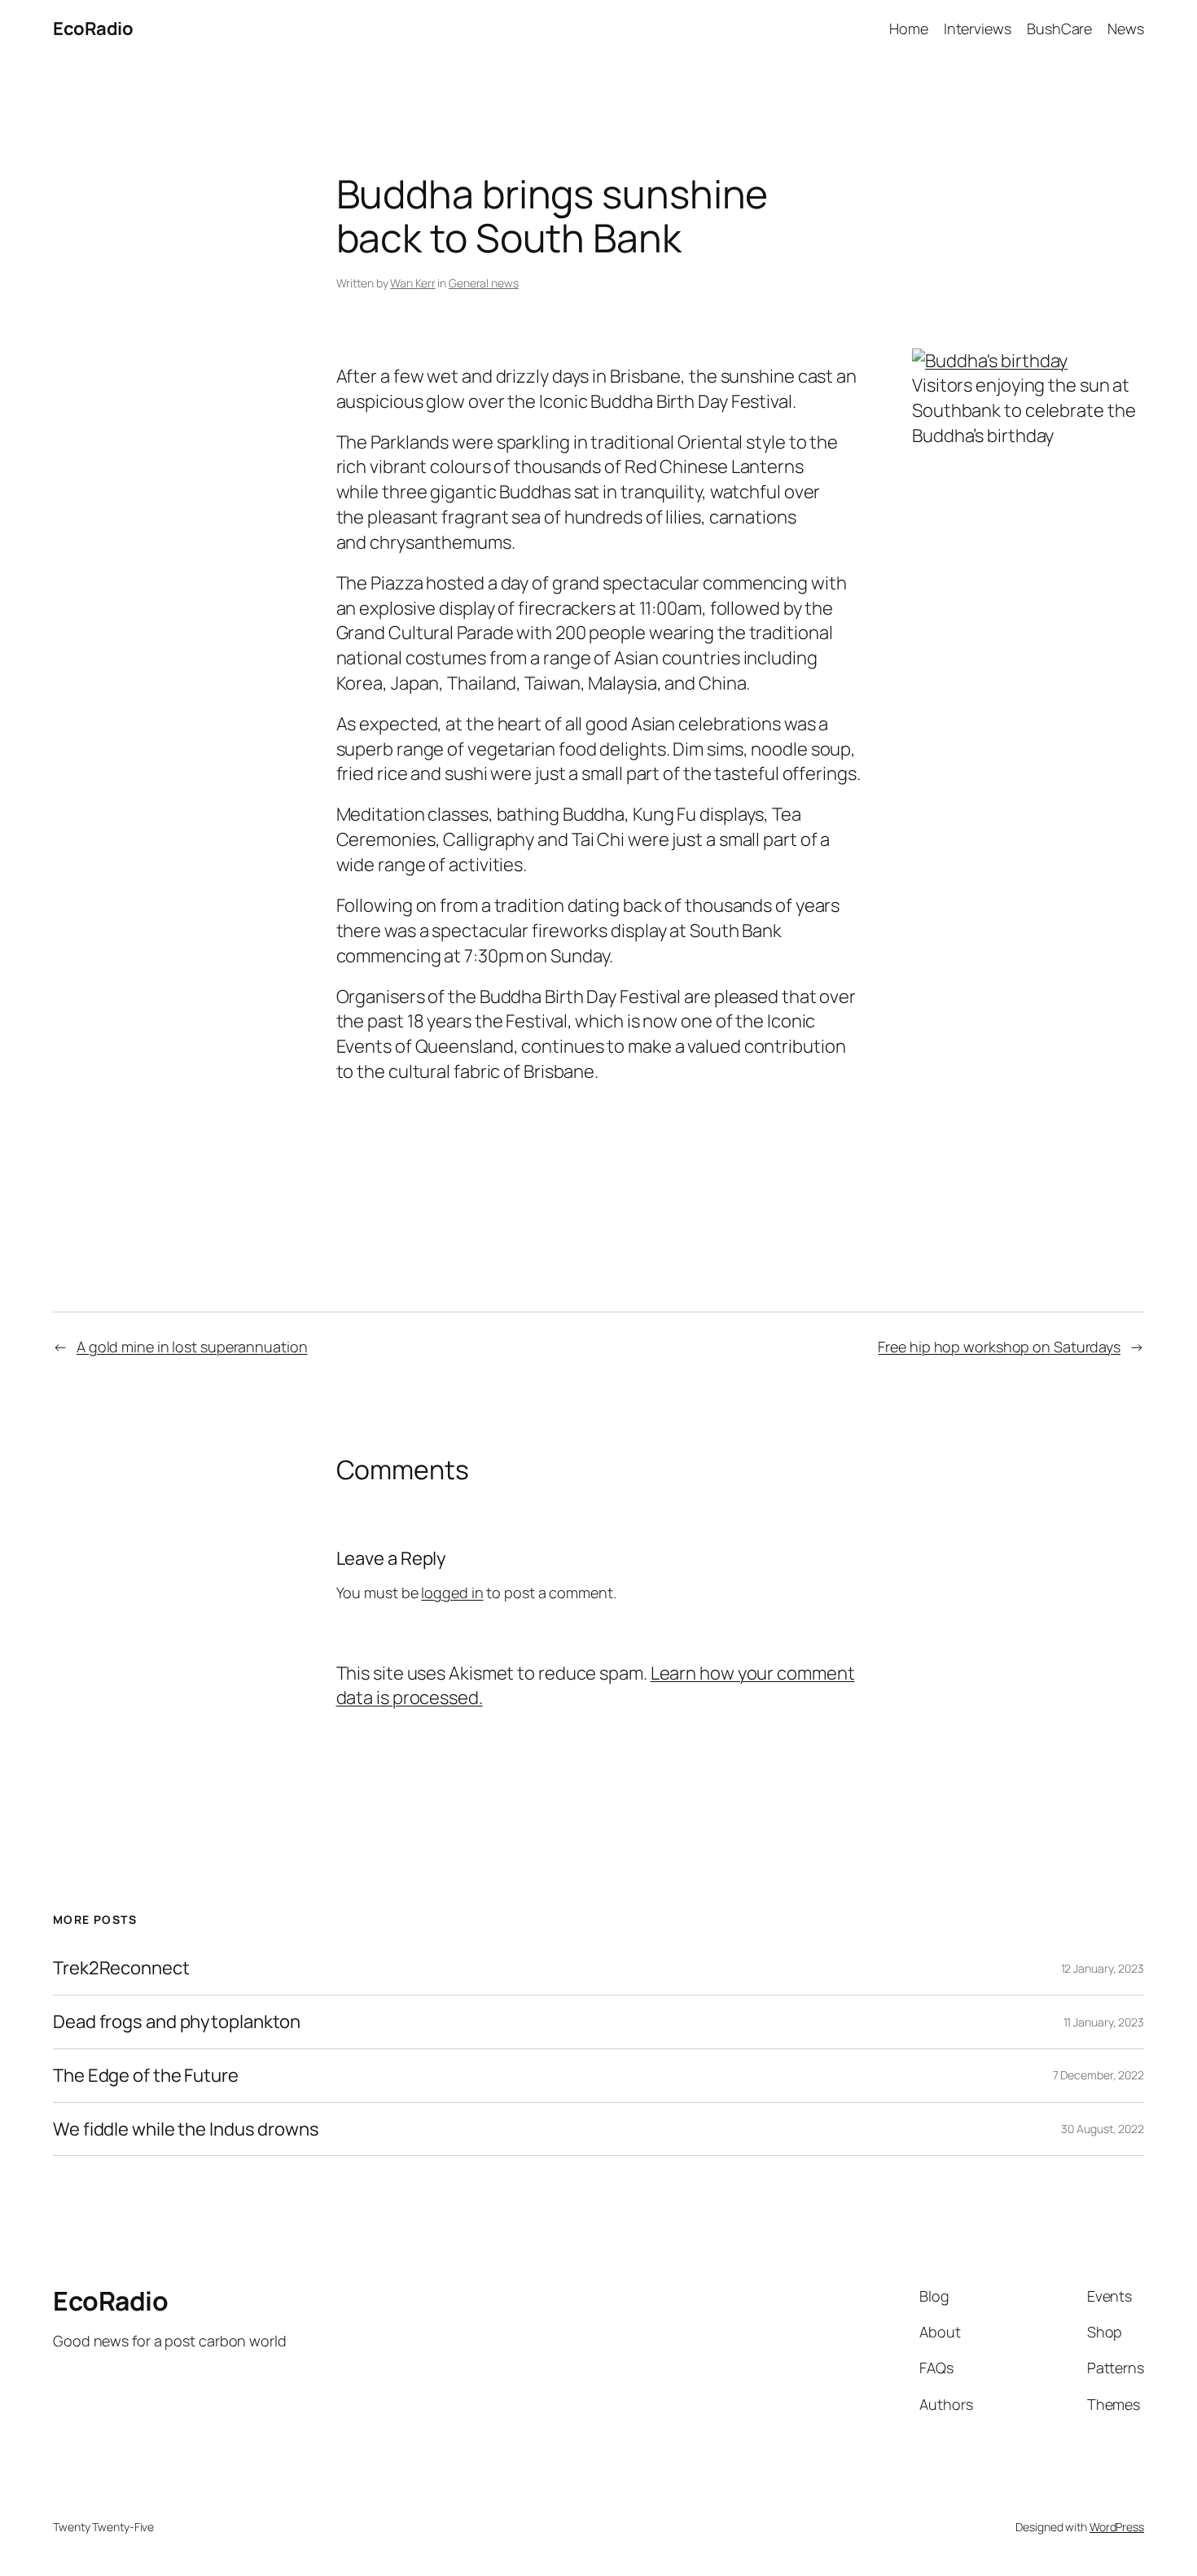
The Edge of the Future (146, 2076)
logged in (452, 1592)
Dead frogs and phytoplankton (177, 2022)
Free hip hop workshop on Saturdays (999, 1347)
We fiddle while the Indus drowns (186, 2129)
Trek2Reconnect (121, 1968)
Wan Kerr (412, 283)
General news (484, 283)
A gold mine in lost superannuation (192, 1347)
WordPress (1117, 2527)
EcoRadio (93, 28)
